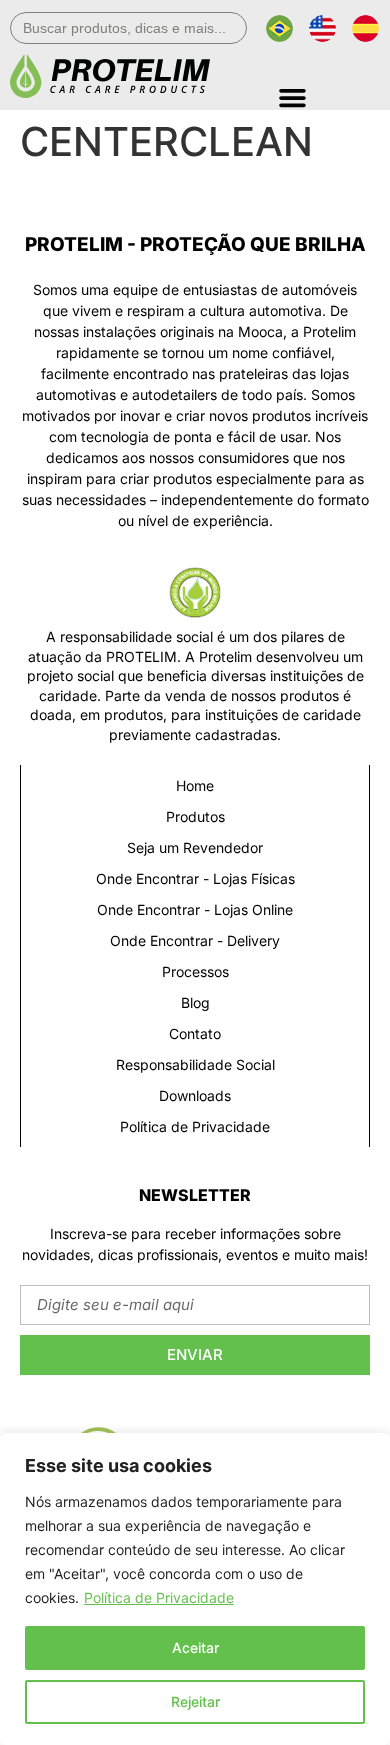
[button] (329, 90)
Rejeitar (195, 1701)
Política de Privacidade (159, 1597)
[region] (195, 1589)
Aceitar (195, 1647)
